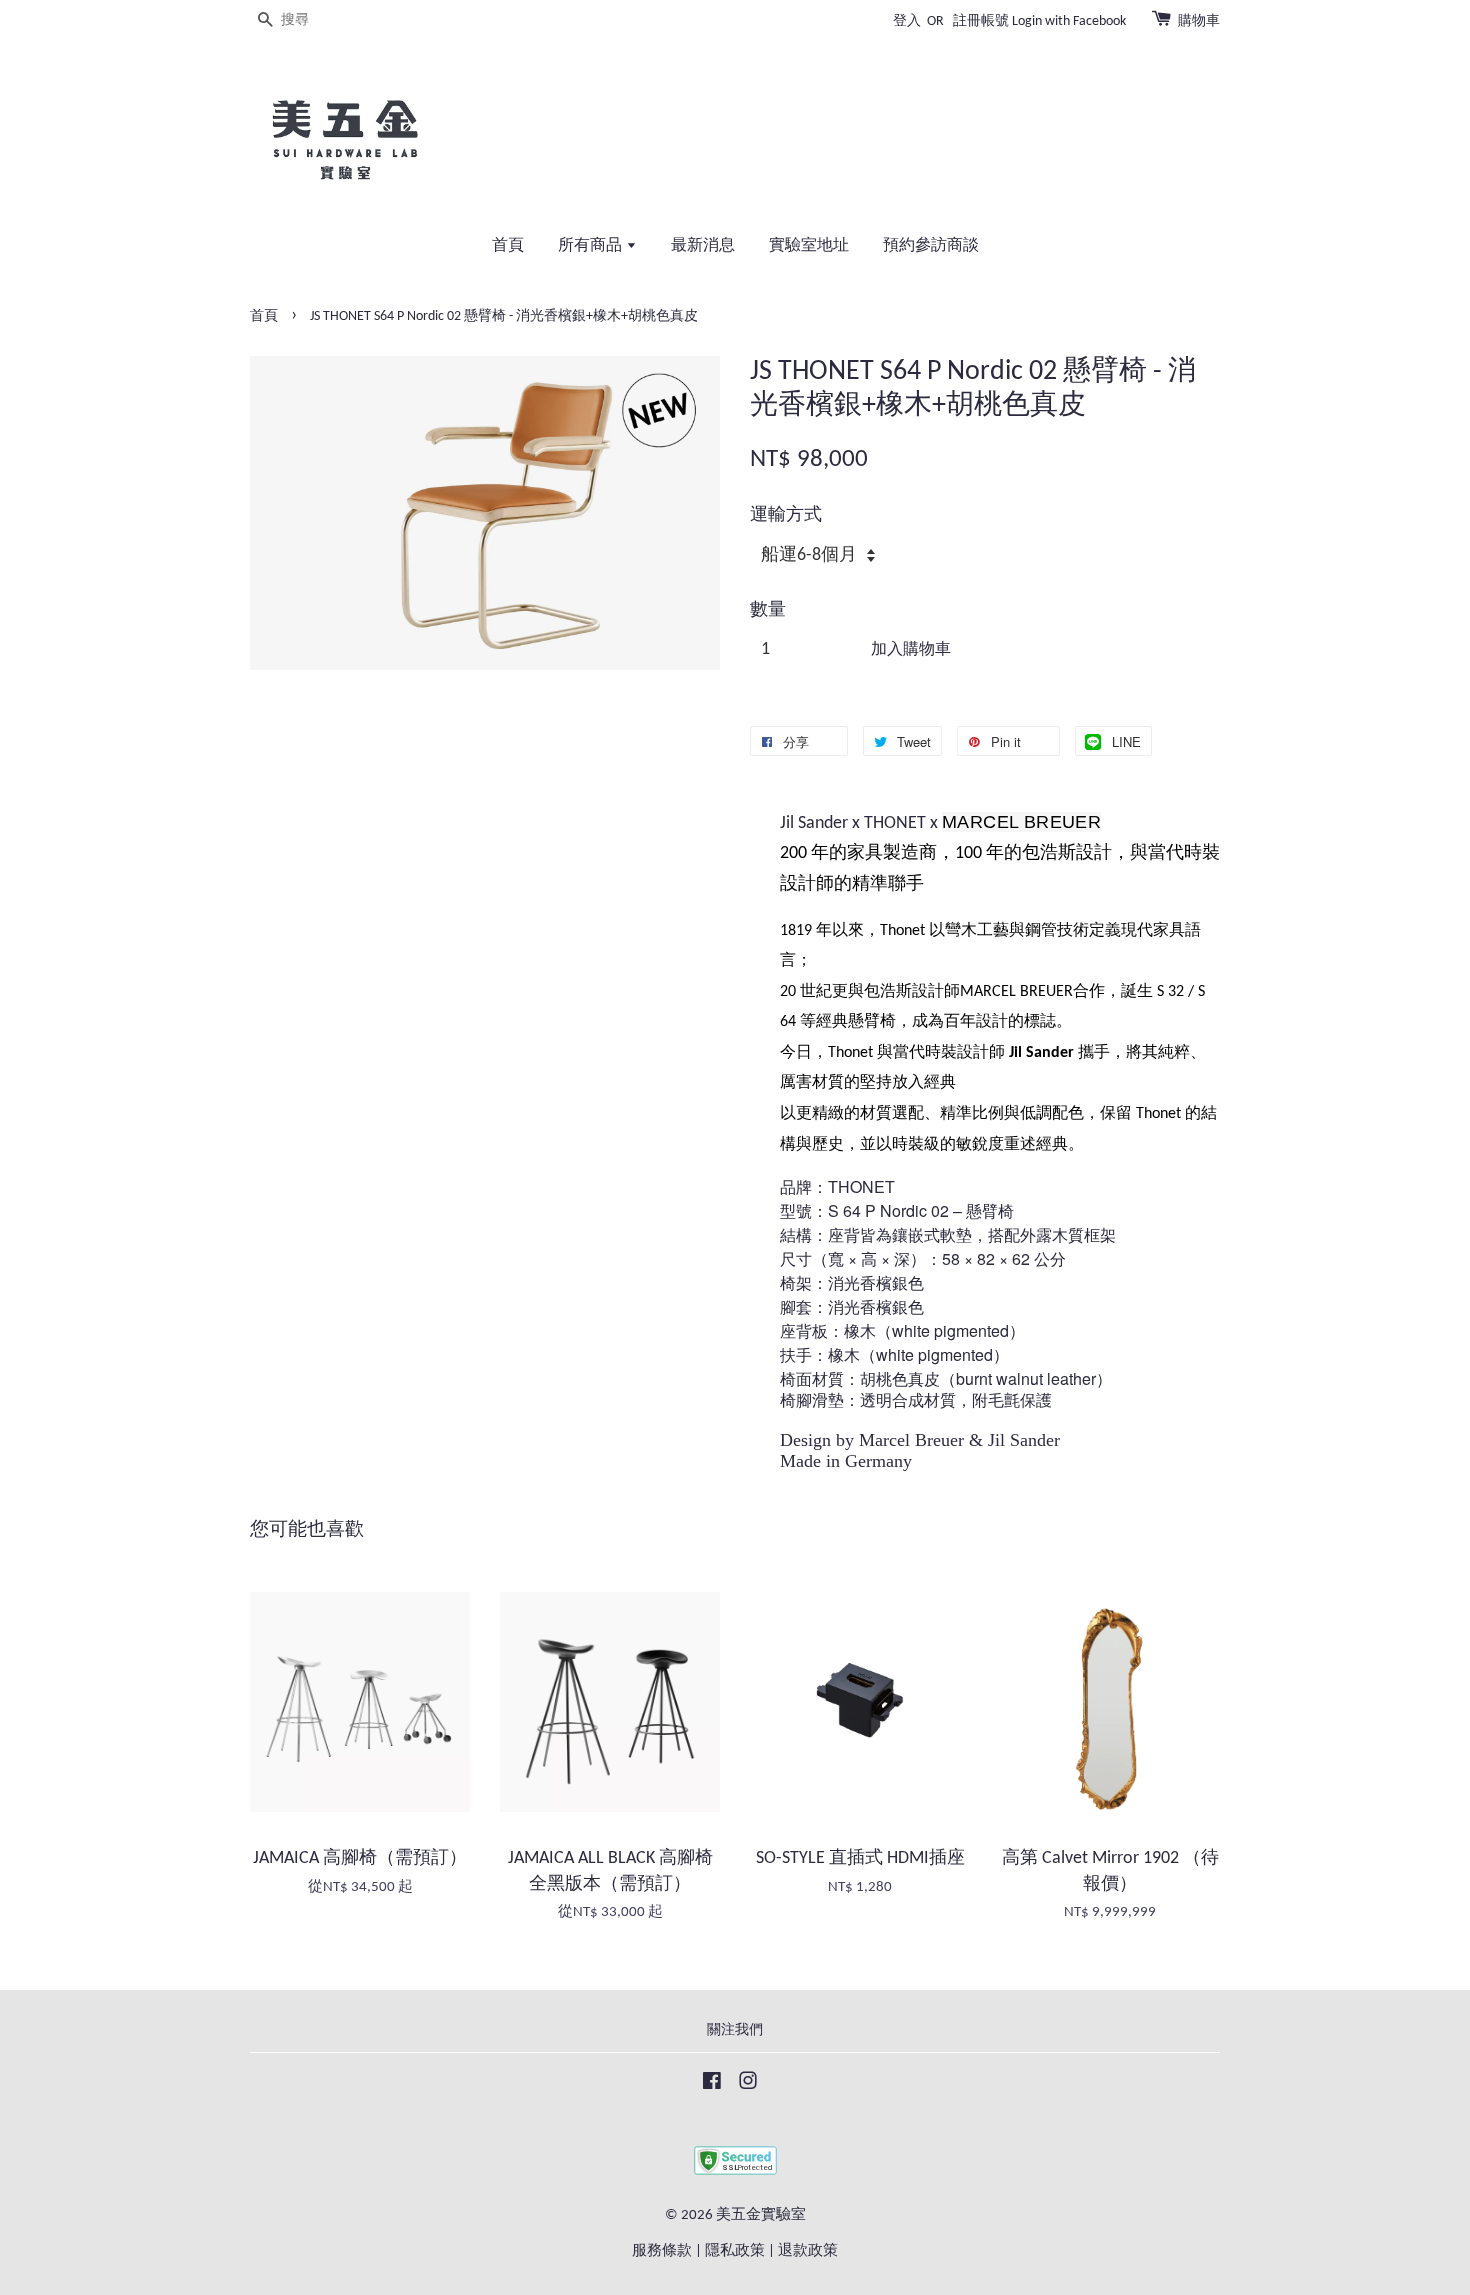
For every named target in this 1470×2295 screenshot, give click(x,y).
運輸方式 (786, 515)
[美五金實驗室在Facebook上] (712, 2085)
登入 (907, 21)
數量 (768, 610)
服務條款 (662, 2251)
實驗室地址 (809, 246)
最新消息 (703, 246)
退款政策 (808, 2251)
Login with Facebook (1069, 21)
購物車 (1199, 21)
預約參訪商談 (931, 246)
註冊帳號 (981, 21)
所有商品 (592, 246)
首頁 (508, 246)
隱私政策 (735, 2251)
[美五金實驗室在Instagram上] (748, 2085)
